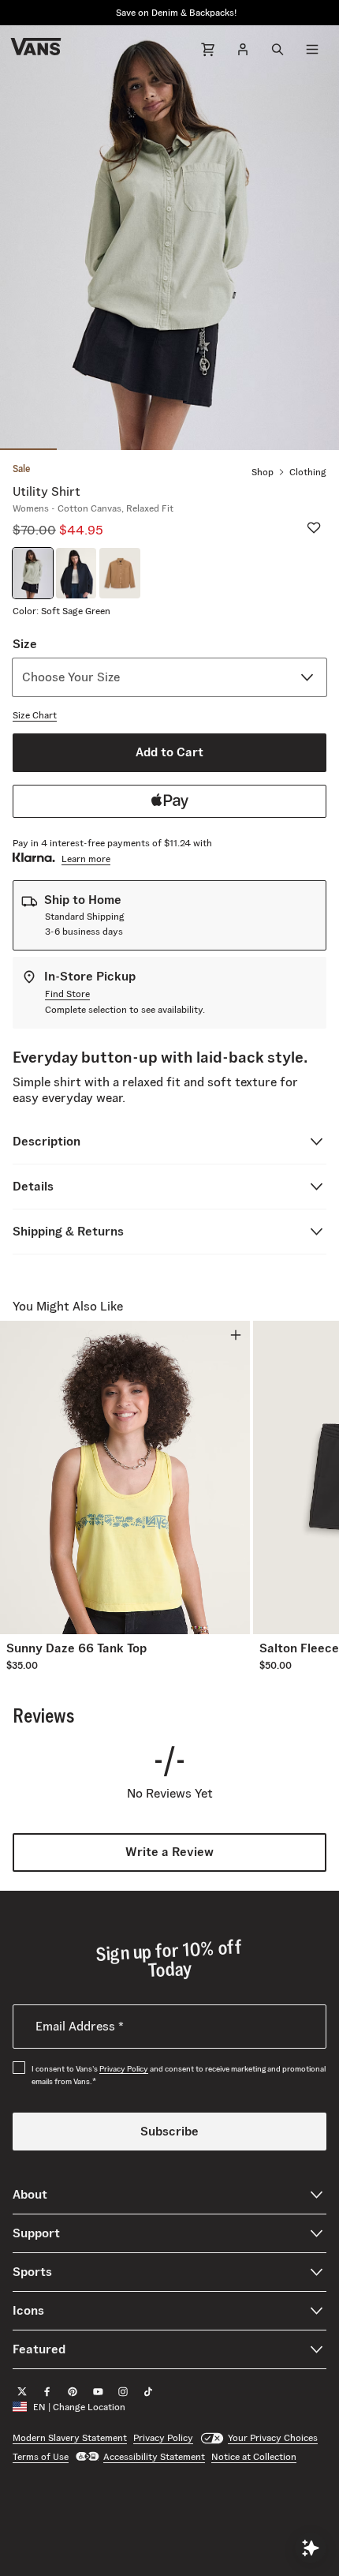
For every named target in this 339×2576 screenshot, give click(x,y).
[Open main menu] (312, 49)
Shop (263, 472)
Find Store (67, 994)
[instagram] (123, 2391)
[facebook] (47, 2391)
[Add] (236, 1335)
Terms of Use (41, 2456)
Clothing (308, 472)
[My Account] (243, 49)
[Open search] (278, 49)
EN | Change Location (79, 2407)
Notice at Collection (254, 2456)
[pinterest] (73, 2391)
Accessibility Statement (154, 2456)
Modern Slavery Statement (70, 2437)
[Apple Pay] (169, 801)
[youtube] (98, 2391)
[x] (22, 2391)
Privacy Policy (124, 2069)
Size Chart (35, 715)
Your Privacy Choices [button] (273, 2437)
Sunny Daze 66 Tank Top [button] (76, 1648)
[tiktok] (148, 2391)
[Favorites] (314, 527)
